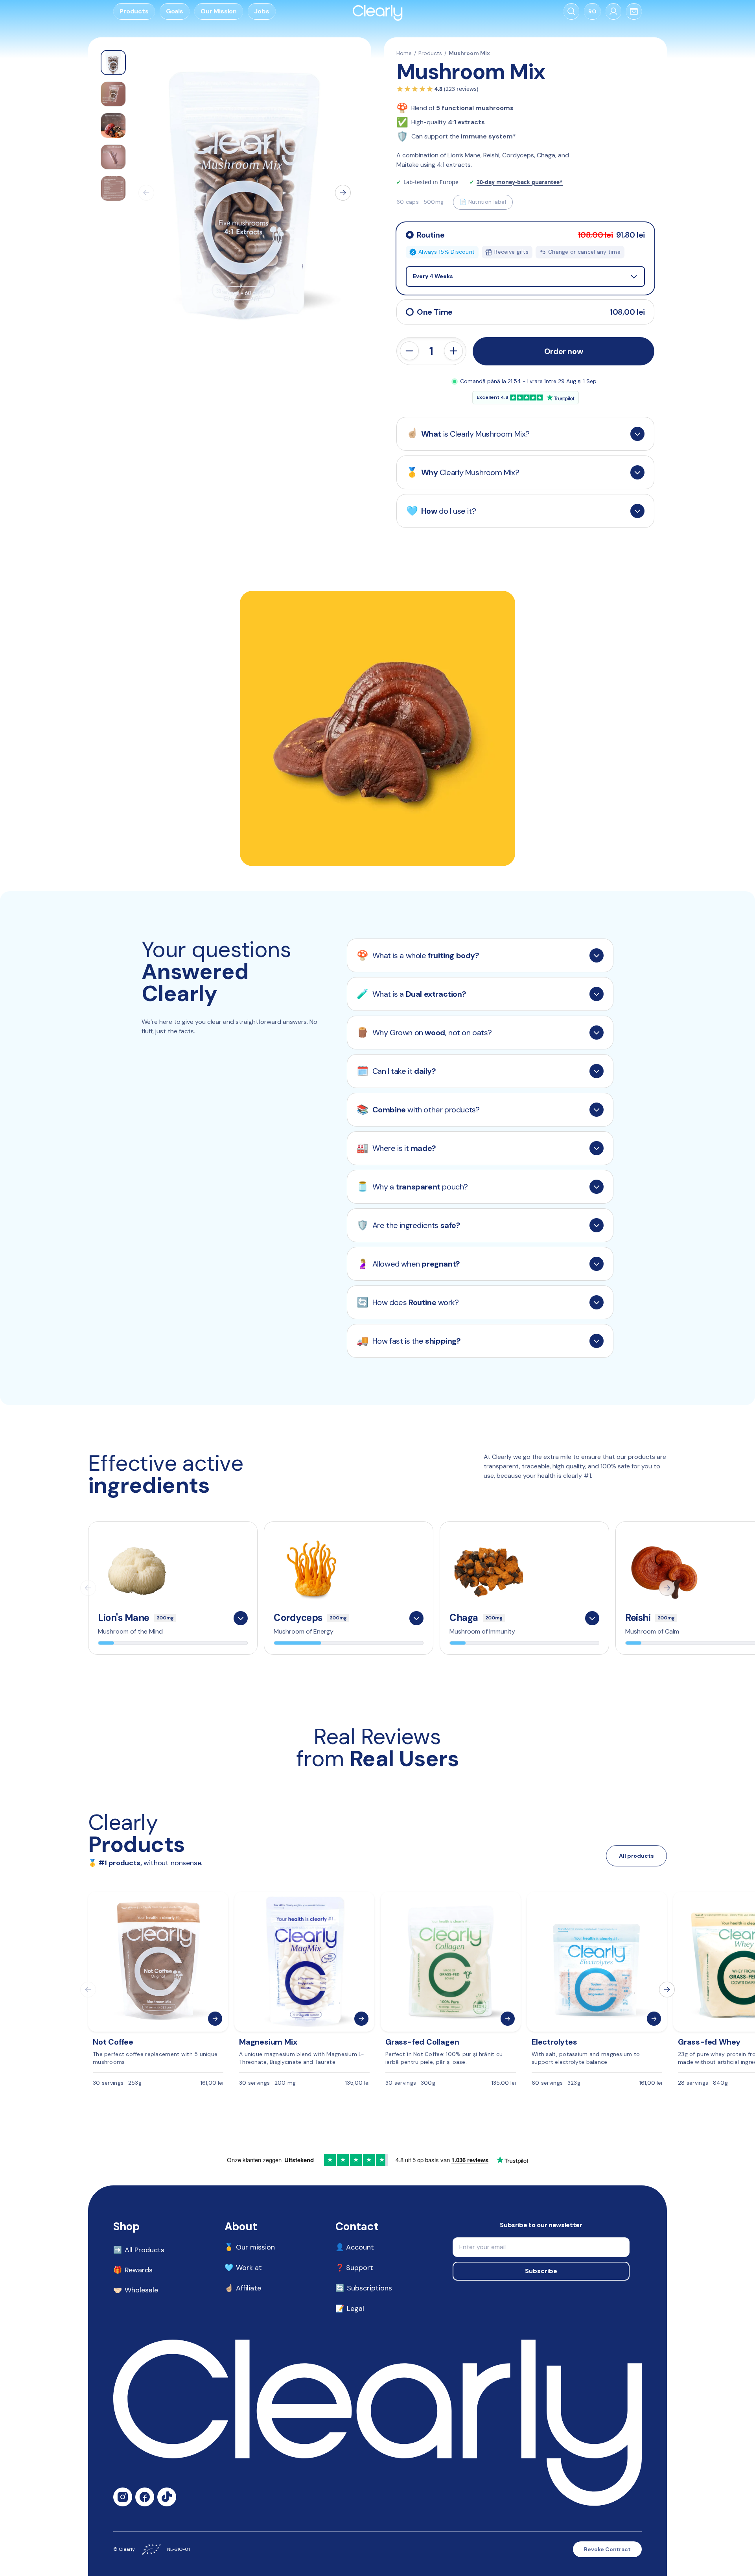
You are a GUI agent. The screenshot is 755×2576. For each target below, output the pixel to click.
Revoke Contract (607, 2549)
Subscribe (541, 2271)
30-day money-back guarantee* (520, 182)
